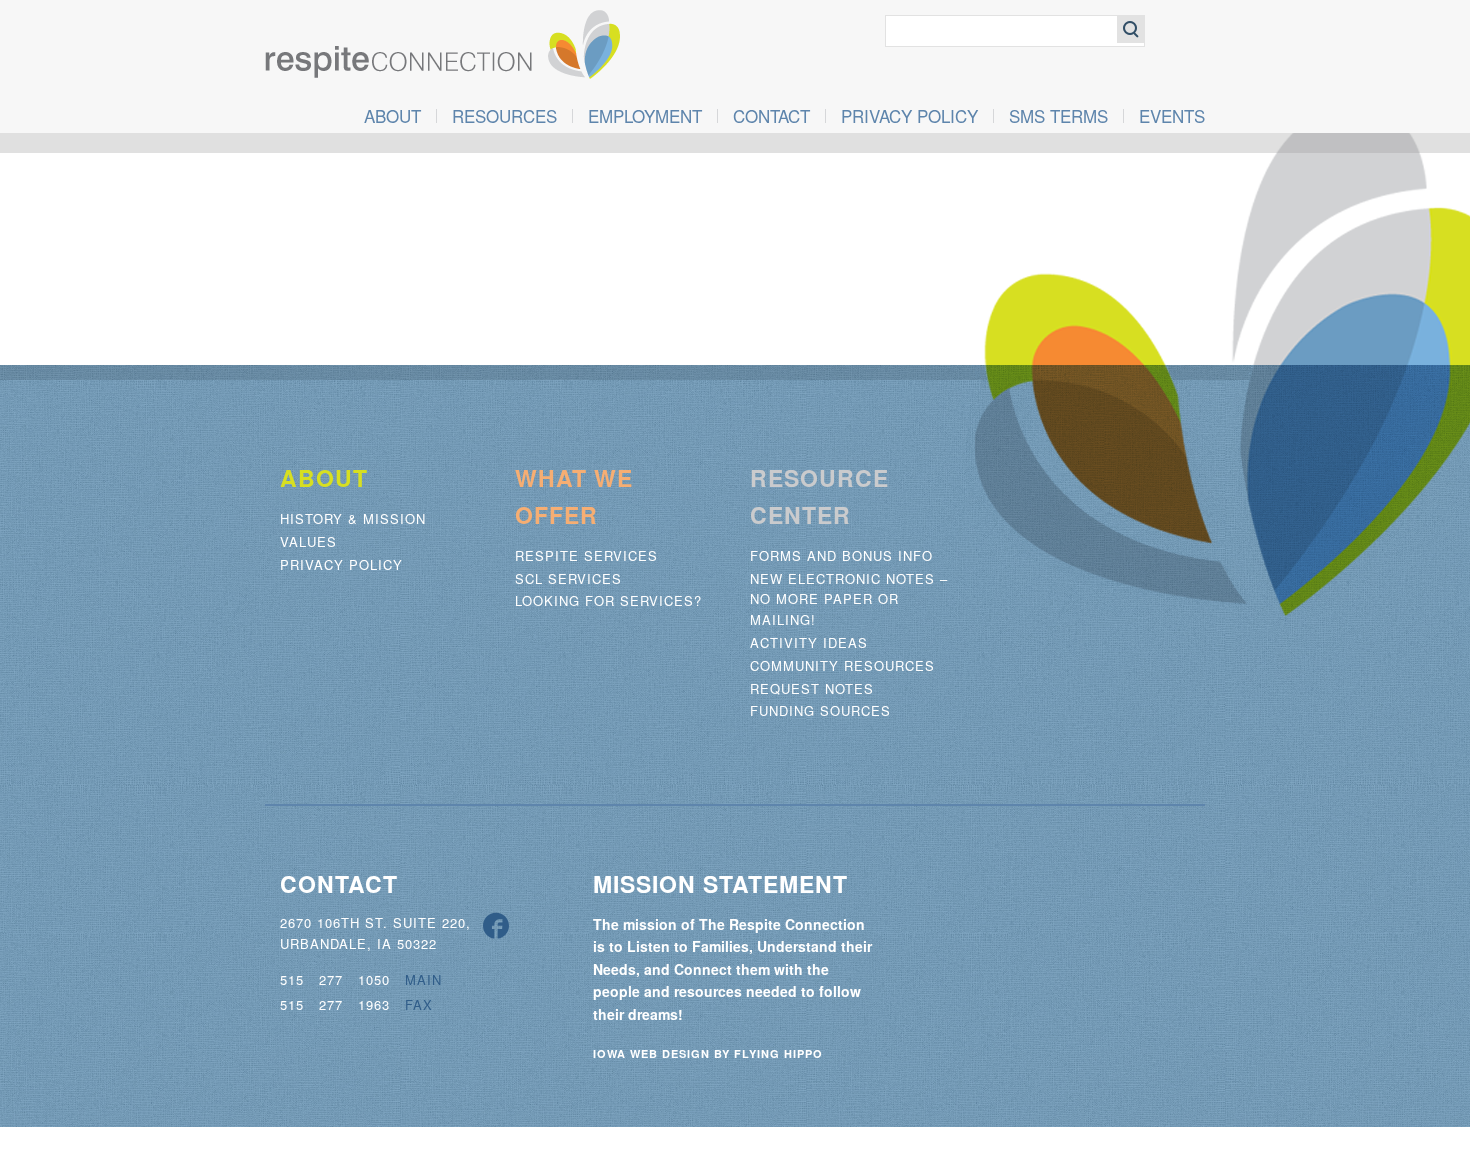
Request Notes (812, 688)
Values (308, 541)
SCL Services (568, 578)
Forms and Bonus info (841, 555)
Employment (645, 116)
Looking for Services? (608, 600)
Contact (771, 116)
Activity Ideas (809, 642)
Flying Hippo (778, 1053)
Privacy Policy (909, 116)
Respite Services (586, 555)
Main (423, 979)
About (392, 116)
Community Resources (842, 665)
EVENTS (1172, 116)
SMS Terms (1058, 116)
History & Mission (353, 518)
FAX (419, 1004)
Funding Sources (820, 710)
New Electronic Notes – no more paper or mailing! (849, 599)
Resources (504, 116)
